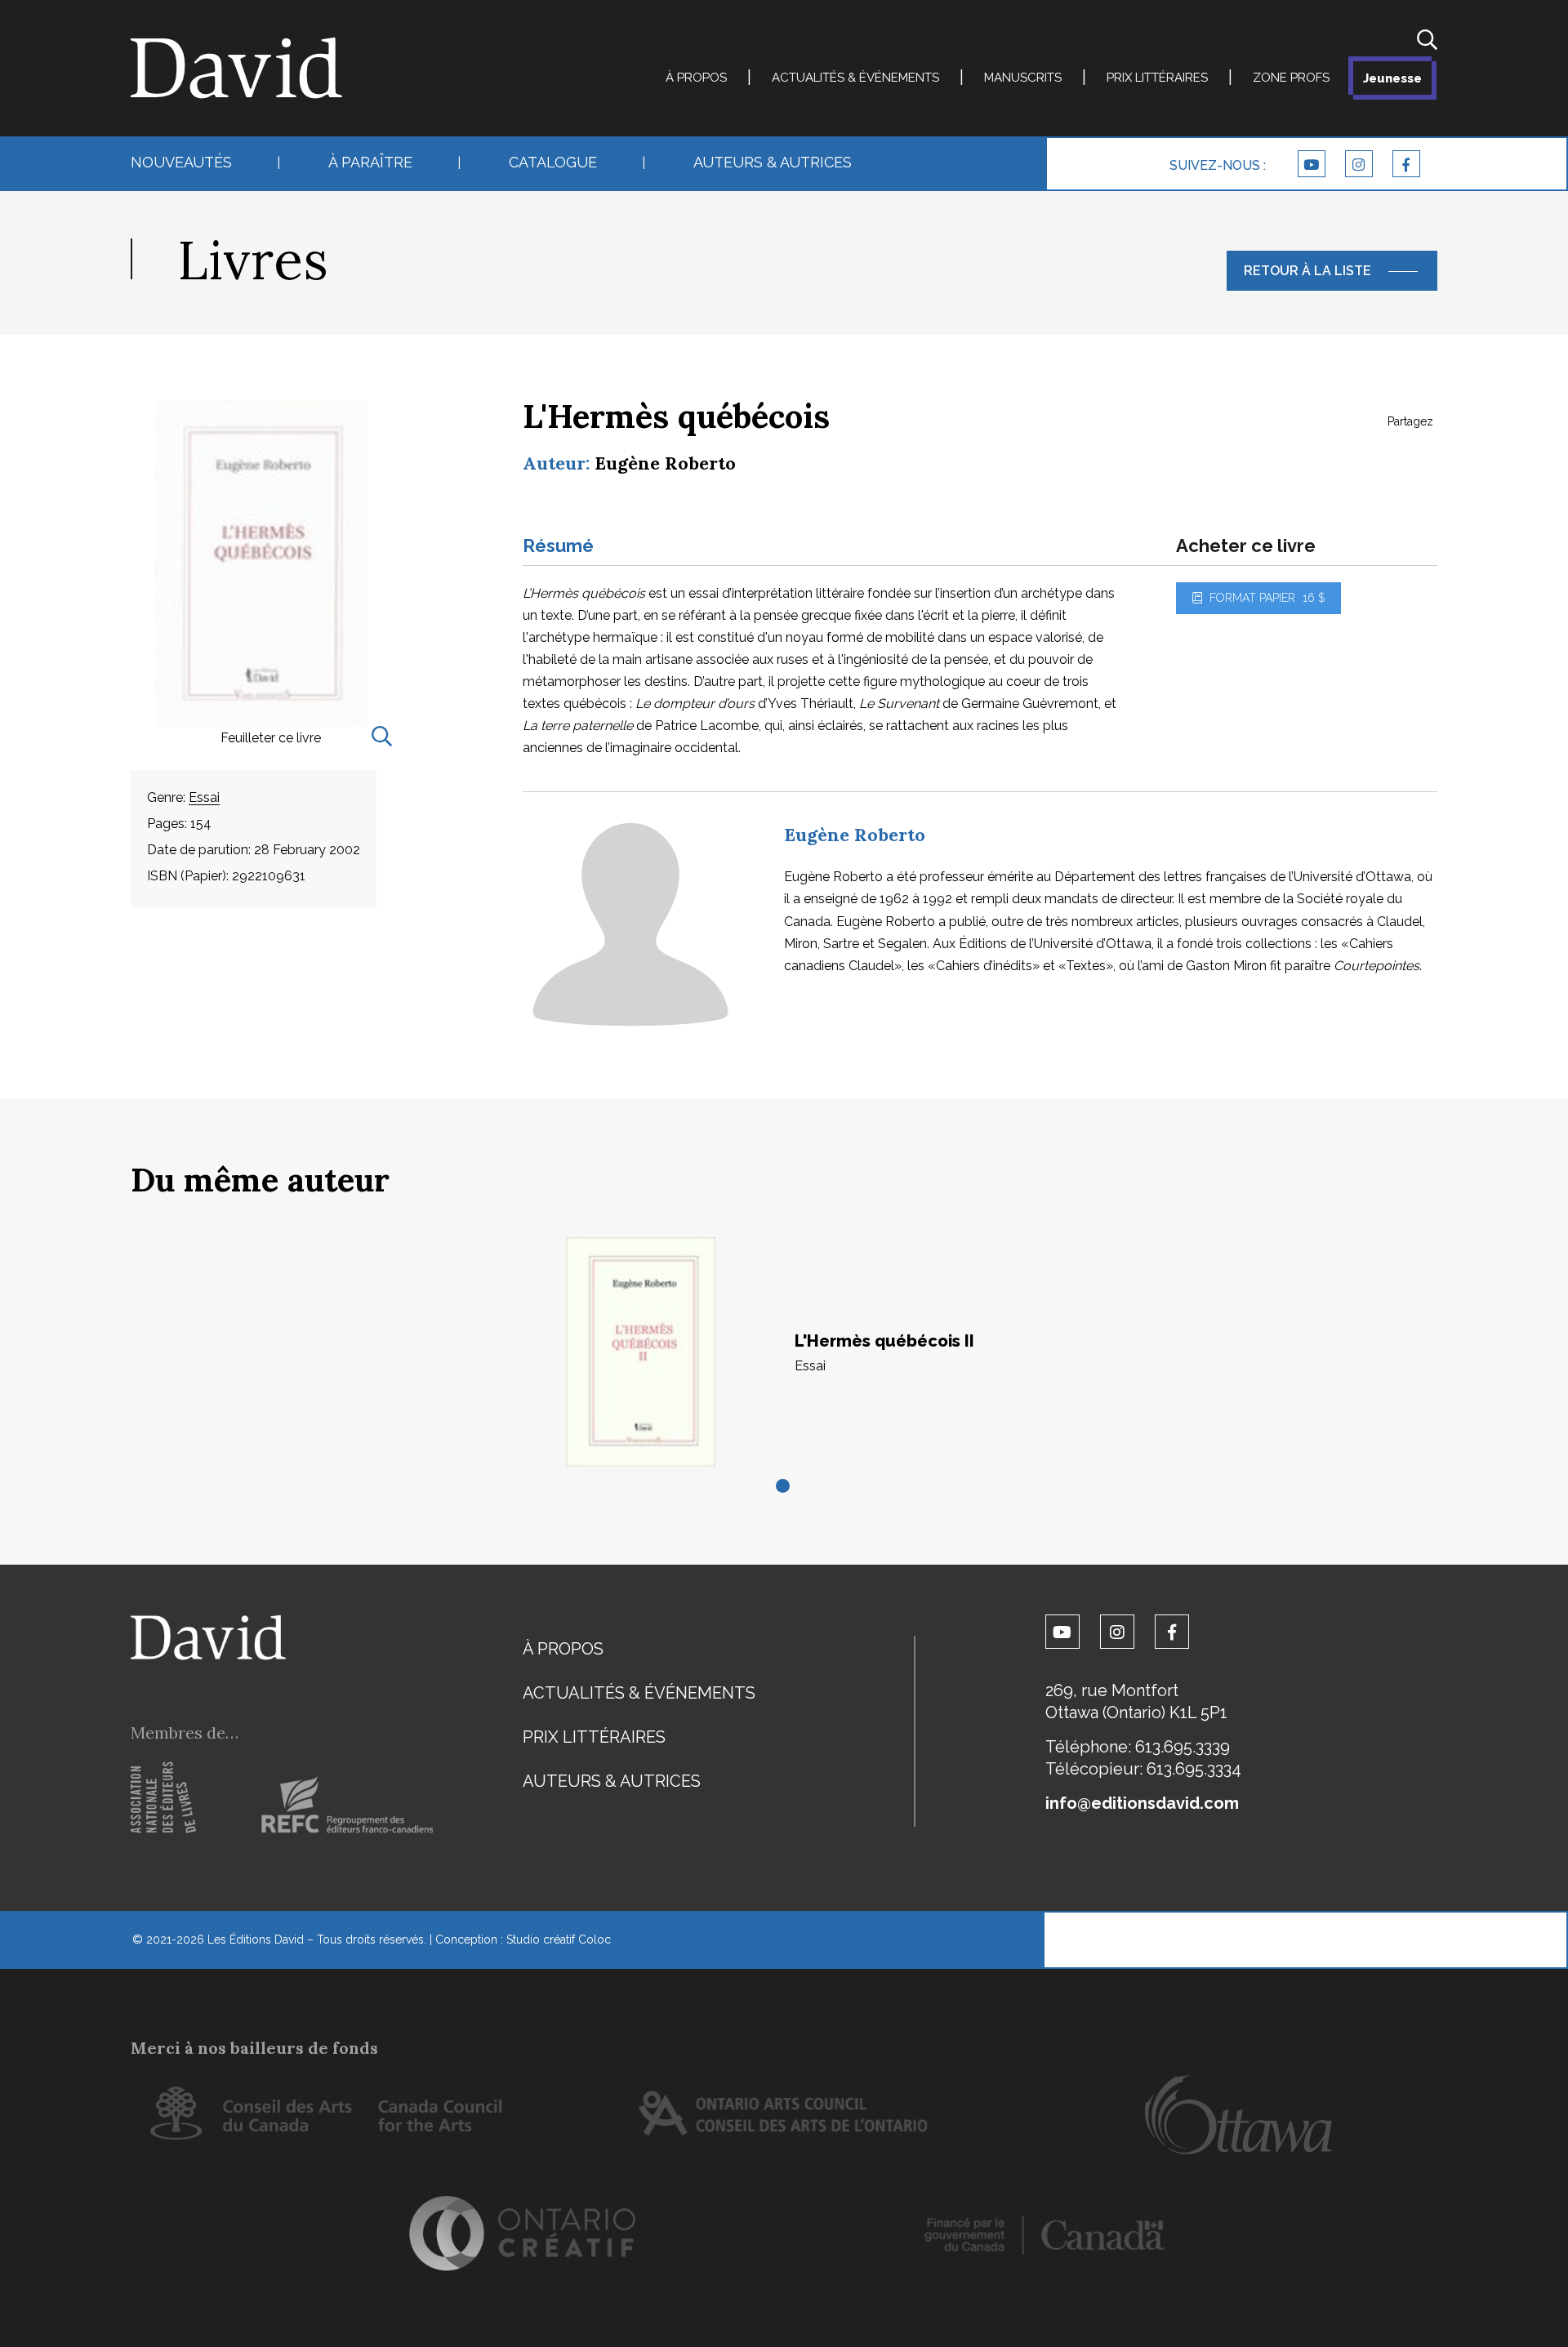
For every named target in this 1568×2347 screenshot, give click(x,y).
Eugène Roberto (665, 463)
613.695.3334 (1194, 1769)
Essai (204, 797)
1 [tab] (784, 1487)
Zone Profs (1291, 78)
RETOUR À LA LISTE (1307, 271)
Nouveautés (181, 162)
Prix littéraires (1157, 78)
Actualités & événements (855, 78)
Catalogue (553, 162)
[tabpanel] (784, 1352)
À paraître (370, 162)
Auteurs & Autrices (773, 162)
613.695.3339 (1183, 1747)
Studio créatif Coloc (559, 1940)
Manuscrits (1023, 78)
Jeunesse (1392, 78)
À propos (696, 78)
